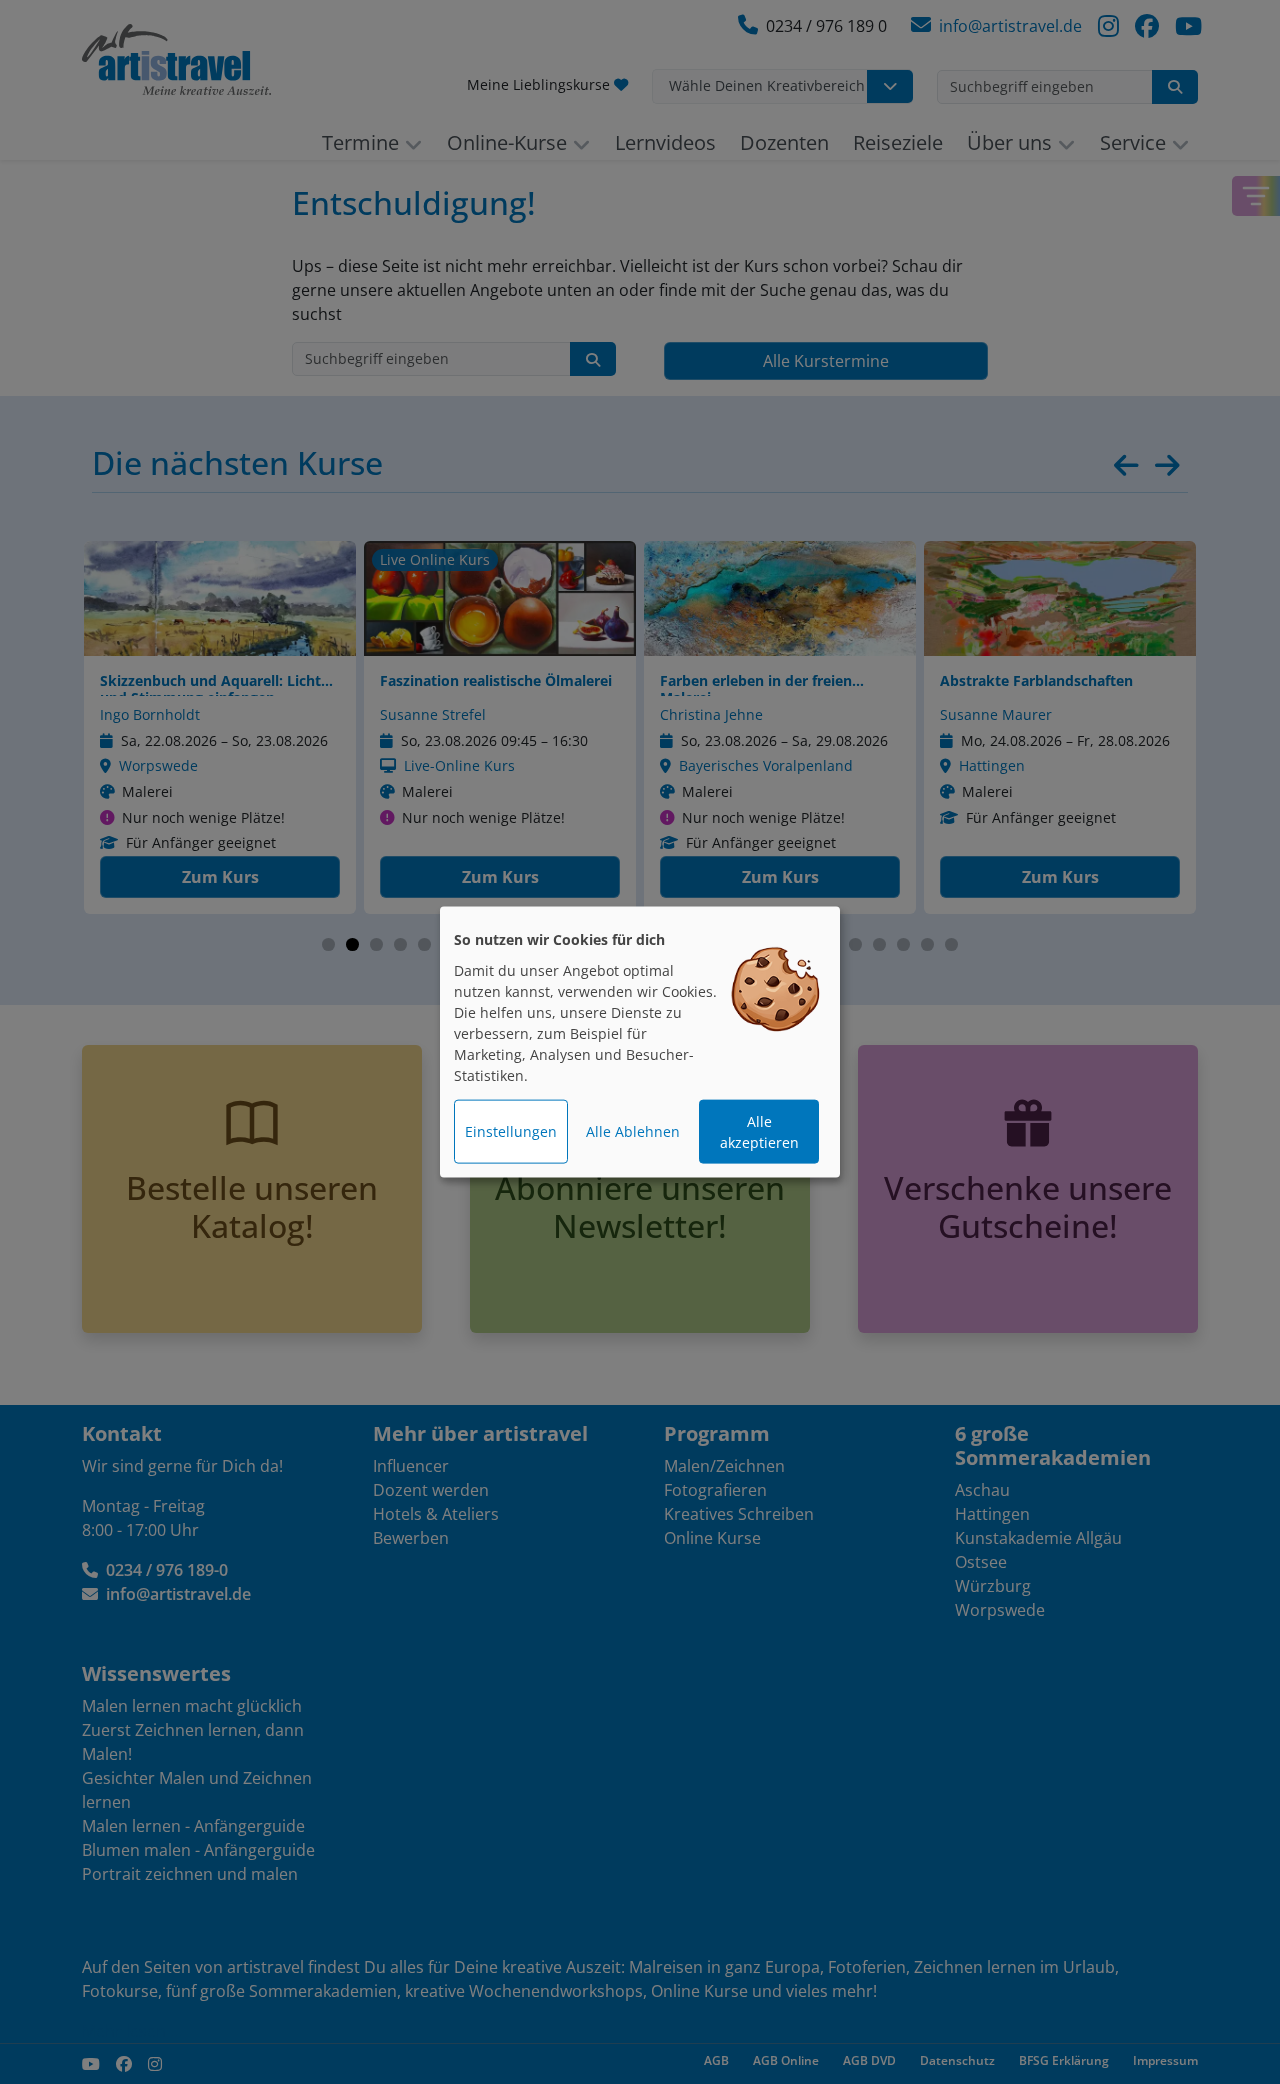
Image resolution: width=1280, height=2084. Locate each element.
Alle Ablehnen (633, 1131)
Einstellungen (511, 1131)
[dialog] (640, 1042)
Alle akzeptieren (759, 1132)
